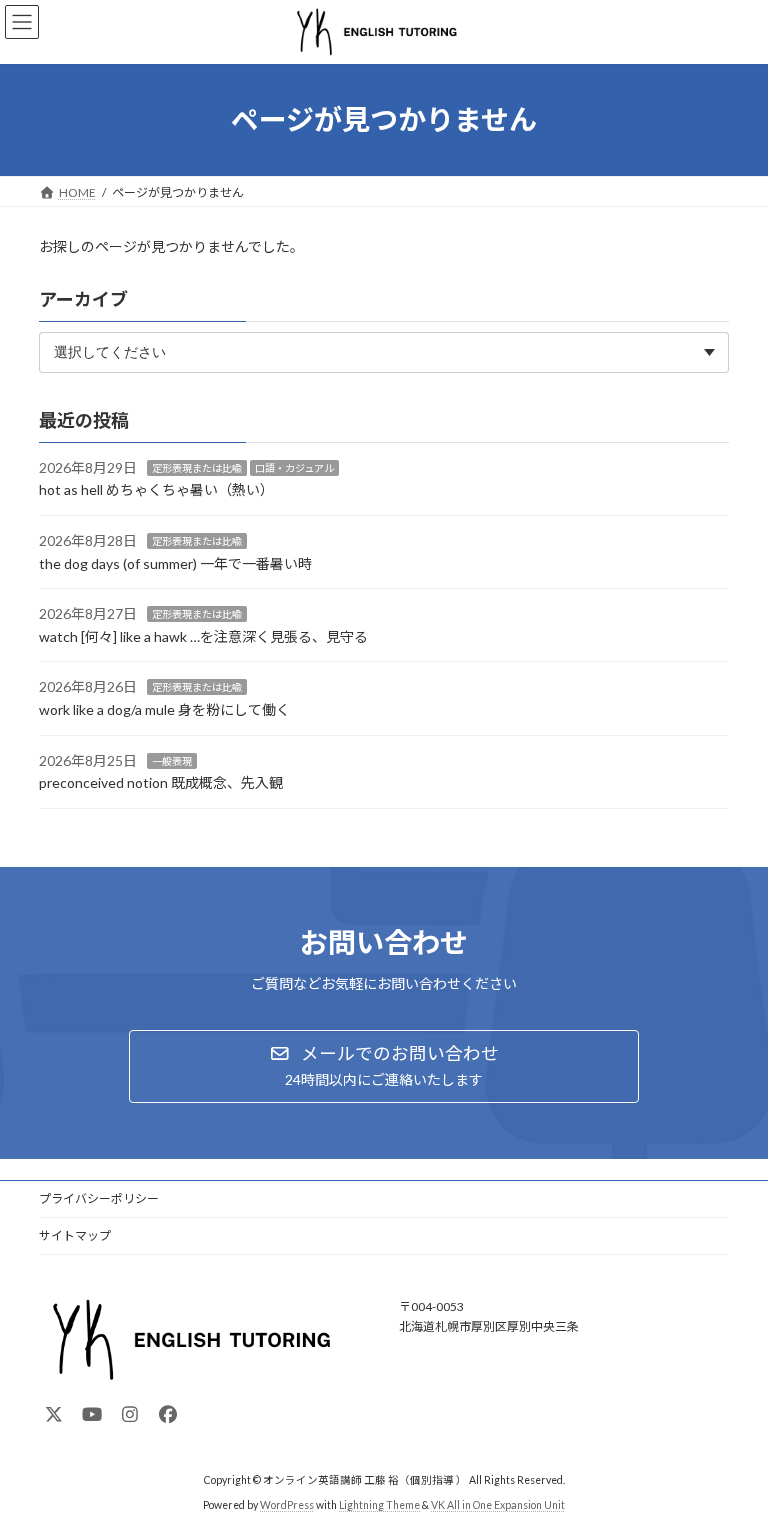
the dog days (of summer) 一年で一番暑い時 (175, 562)
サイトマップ (75, 1235)
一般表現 (172, 760)
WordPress (287, 1505)
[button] (384, 1066)
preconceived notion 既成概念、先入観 (161, 782)
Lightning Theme (379, 1505)
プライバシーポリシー (99, 1198)
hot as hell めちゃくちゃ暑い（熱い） (156, 489)
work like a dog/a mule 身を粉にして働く (164, 709)
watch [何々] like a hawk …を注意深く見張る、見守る (203, 636)
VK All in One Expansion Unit (498, 1505)
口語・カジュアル (294, 468)
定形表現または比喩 (197, 468)
